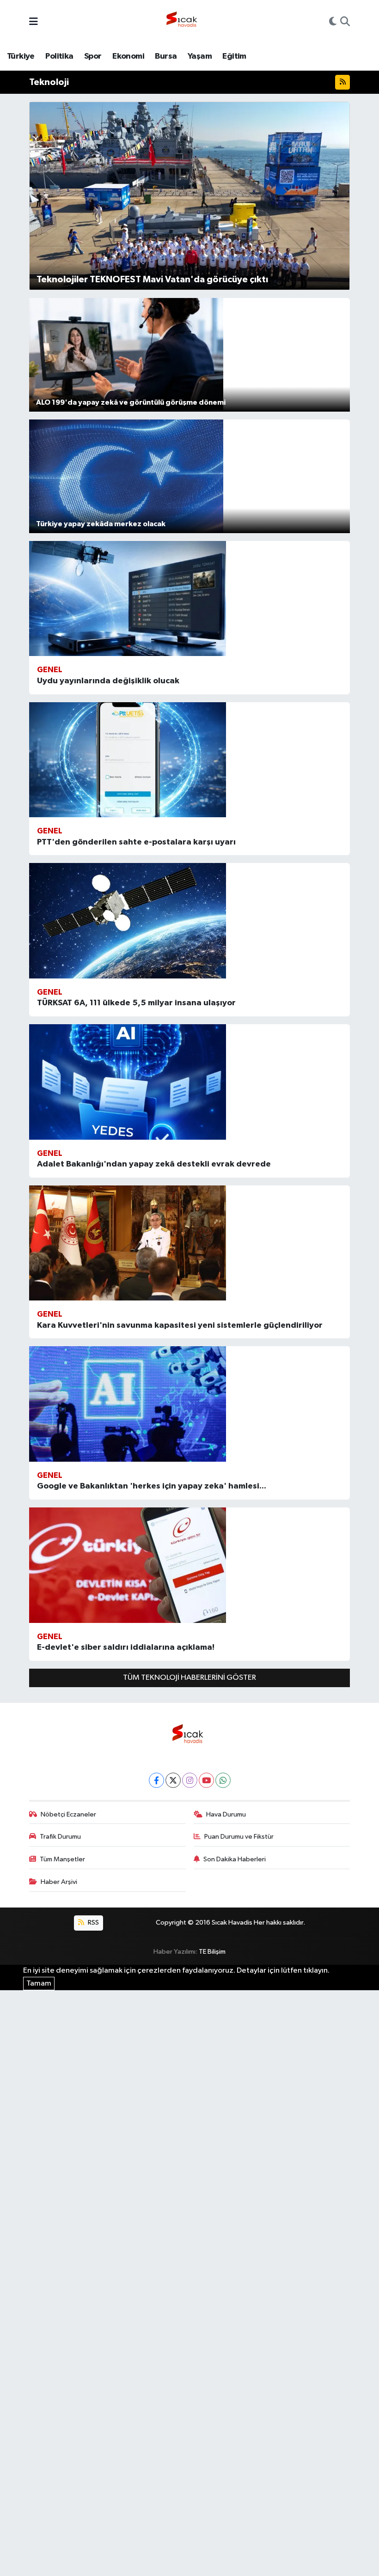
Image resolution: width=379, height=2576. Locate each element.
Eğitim (234, 56)
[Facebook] (156, 1780)
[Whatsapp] (223, 1780)
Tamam (39, 1984)
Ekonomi (128, 56)
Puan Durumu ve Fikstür (239, 1837)
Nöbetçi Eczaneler (68, 1814)
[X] (173, 1780)
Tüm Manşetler (62, 1859)
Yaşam (200, 56)
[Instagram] (190, 1780)
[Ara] (345, 23)
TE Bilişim (212, 1952)
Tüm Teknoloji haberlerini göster (189, 1678)
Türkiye (21, 56)
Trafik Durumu (60, 1837)
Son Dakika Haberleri (235, 1859)
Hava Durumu (226, 1814)
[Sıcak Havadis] (183, 22)
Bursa (166, 56)
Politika (59, 56)
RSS (93, 1923)
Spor (93, 56)
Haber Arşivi (59, 1882)
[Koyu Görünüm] (333, 23)
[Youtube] (206, 1780)
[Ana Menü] (34, 22)
